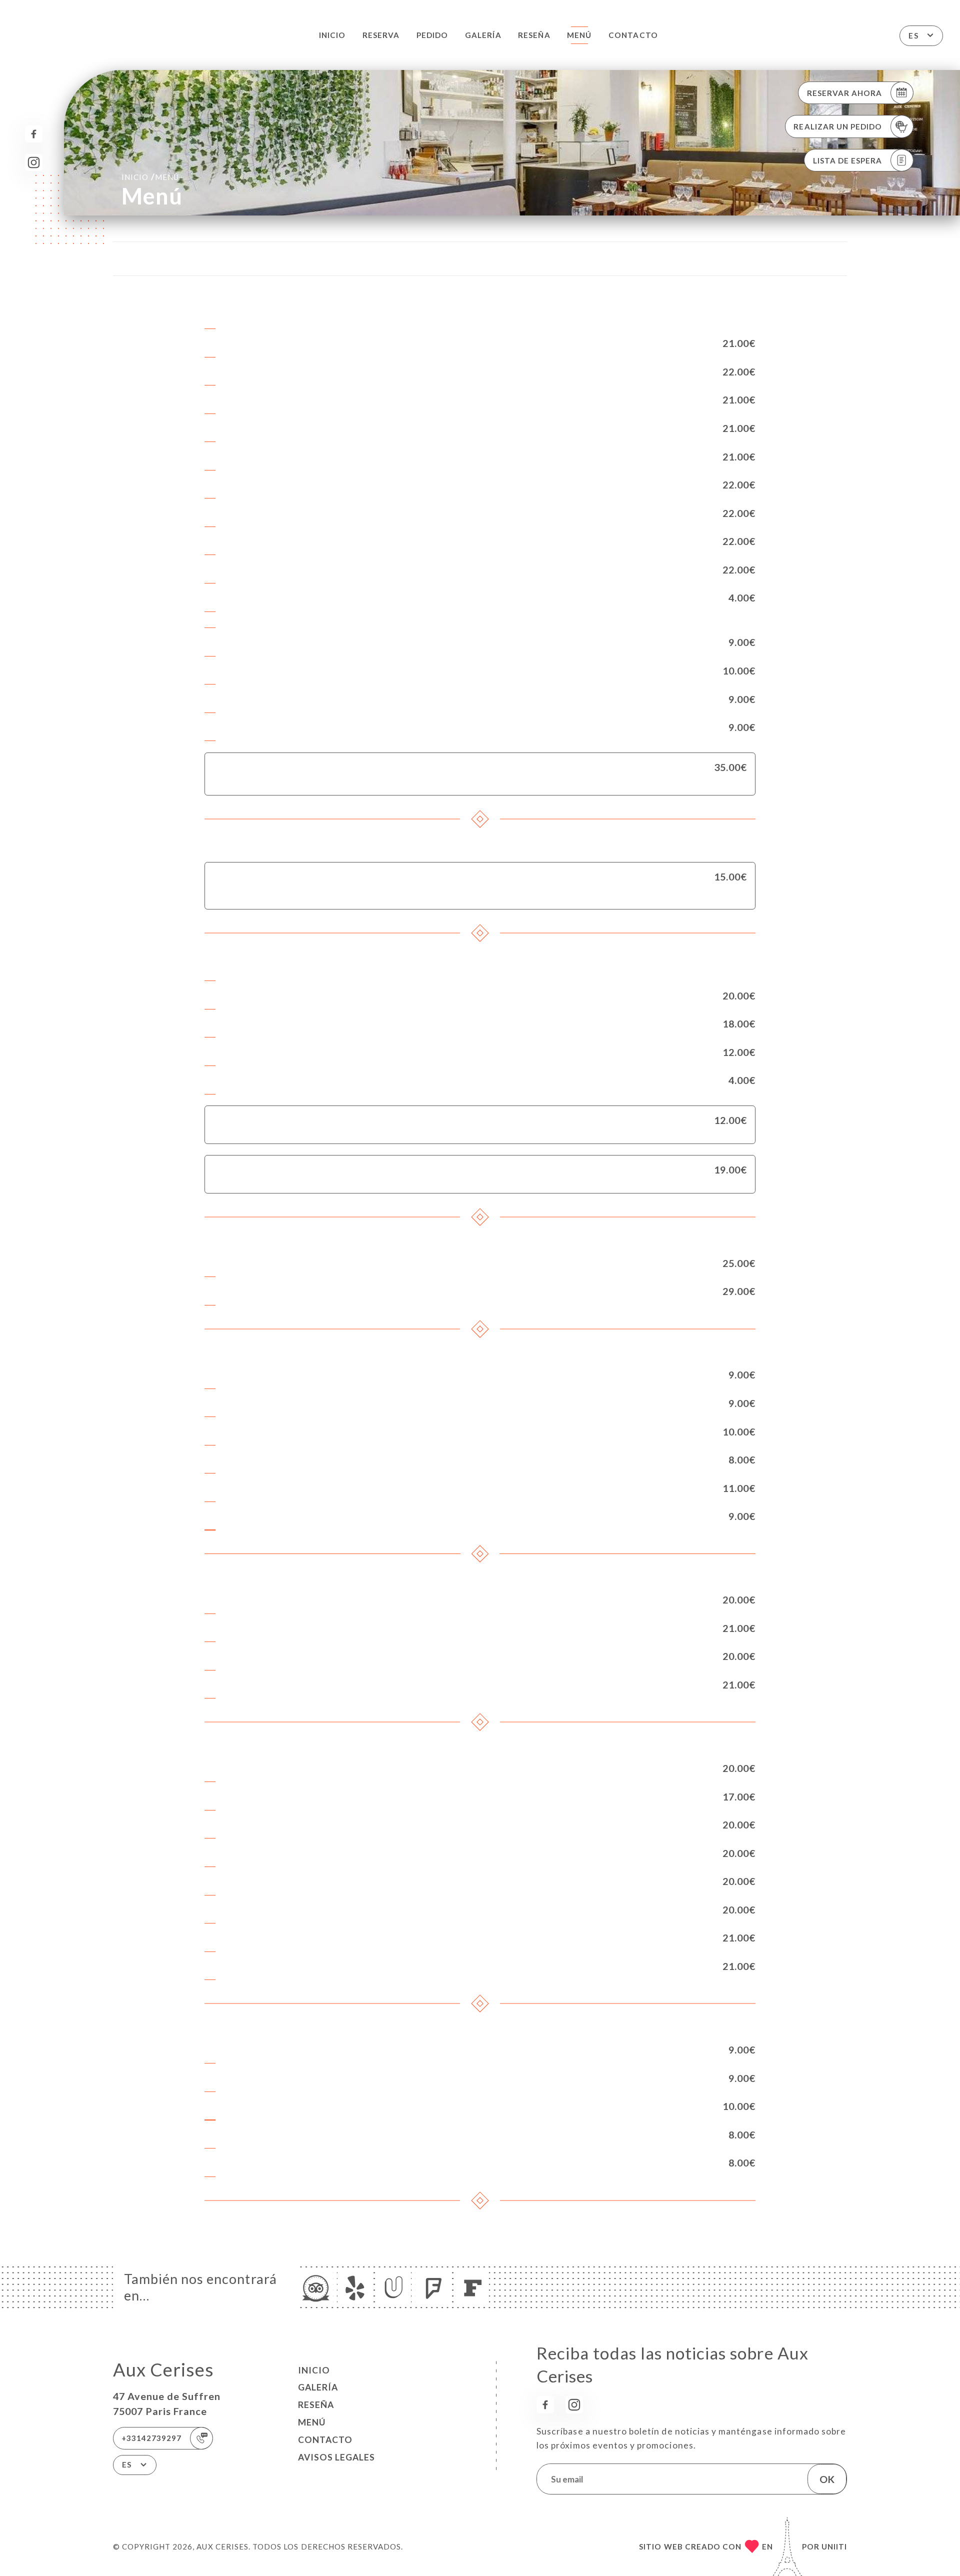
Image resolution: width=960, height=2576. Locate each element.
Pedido (432, 35)
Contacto (633, 35)
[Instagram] (34, 163)
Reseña (534, 35)
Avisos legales (336, 2457)
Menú (579, 35)
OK (827, 2479)
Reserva (381, 35)
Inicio (332, 35)
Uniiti (834, 2546)
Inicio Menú (150, 177)
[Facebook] (34, 134)
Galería (483, 35)
